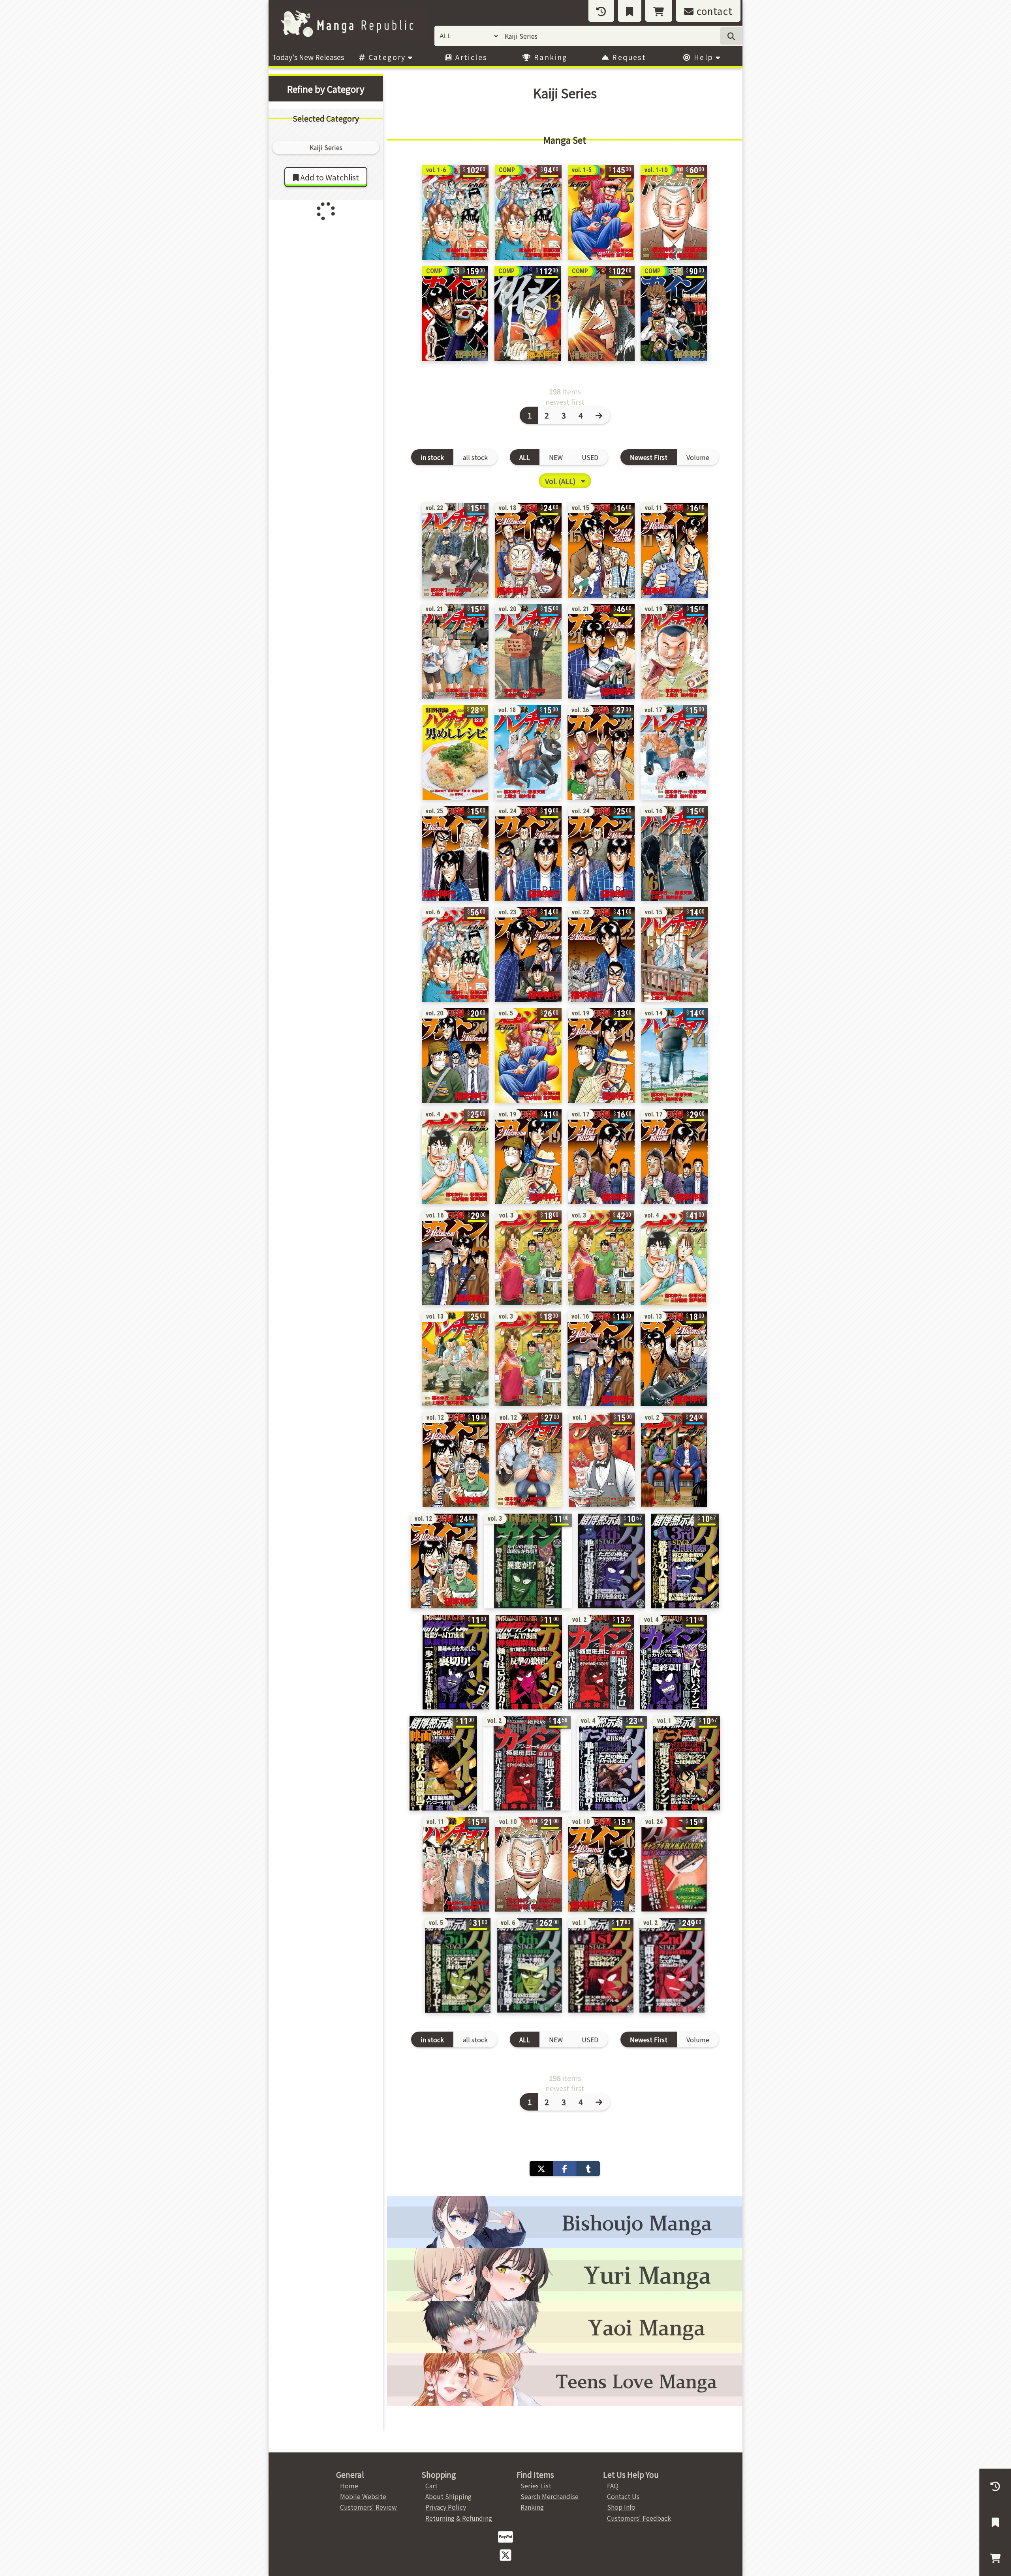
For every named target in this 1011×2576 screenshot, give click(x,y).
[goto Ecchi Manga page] (565, 2222)
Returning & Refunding (459, 2518)
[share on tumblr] (588, 2169)
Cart (431, 2486)
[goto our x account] (505, 2554)
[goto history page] (601, 11)
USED (590, 457)
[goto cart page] (659, 11)
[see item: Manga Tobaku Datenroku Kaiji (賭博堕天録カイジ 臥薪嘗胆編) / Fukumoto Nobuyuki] (456, 1662)
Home (349, 2486)
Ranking (550, 57)
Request (628, 57)
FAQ (613, 2486)
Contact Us (623, 2496)
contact (713, 11)
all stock (475, 457)
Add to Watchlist (329, 177)
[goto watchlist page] (630, 11)
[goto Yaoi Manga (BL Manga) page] (565, 2327)
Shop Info (621, 2507)
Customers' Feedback (639, 2518)
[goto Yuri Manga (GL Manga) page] (565, 2275)
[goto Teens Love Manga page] (565, 2380)
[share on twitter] (541, 2169)
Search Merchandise (550, 2496)
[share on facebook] (565, 2169)
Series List (536, 2486)
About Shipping (448, 2496)
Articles (470, 57)
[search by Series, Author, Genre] (731, 36)
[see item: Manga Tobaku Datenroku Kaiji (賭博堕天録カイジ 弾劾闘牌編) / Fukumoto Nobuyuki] (529, 1662)
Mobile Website (363, 2496)
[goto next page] (600, 415)
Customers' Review (368, 2507)
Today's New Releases (308, 57)
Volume (698, 457)
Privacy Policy (446, 2507)
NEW (556, 457)
